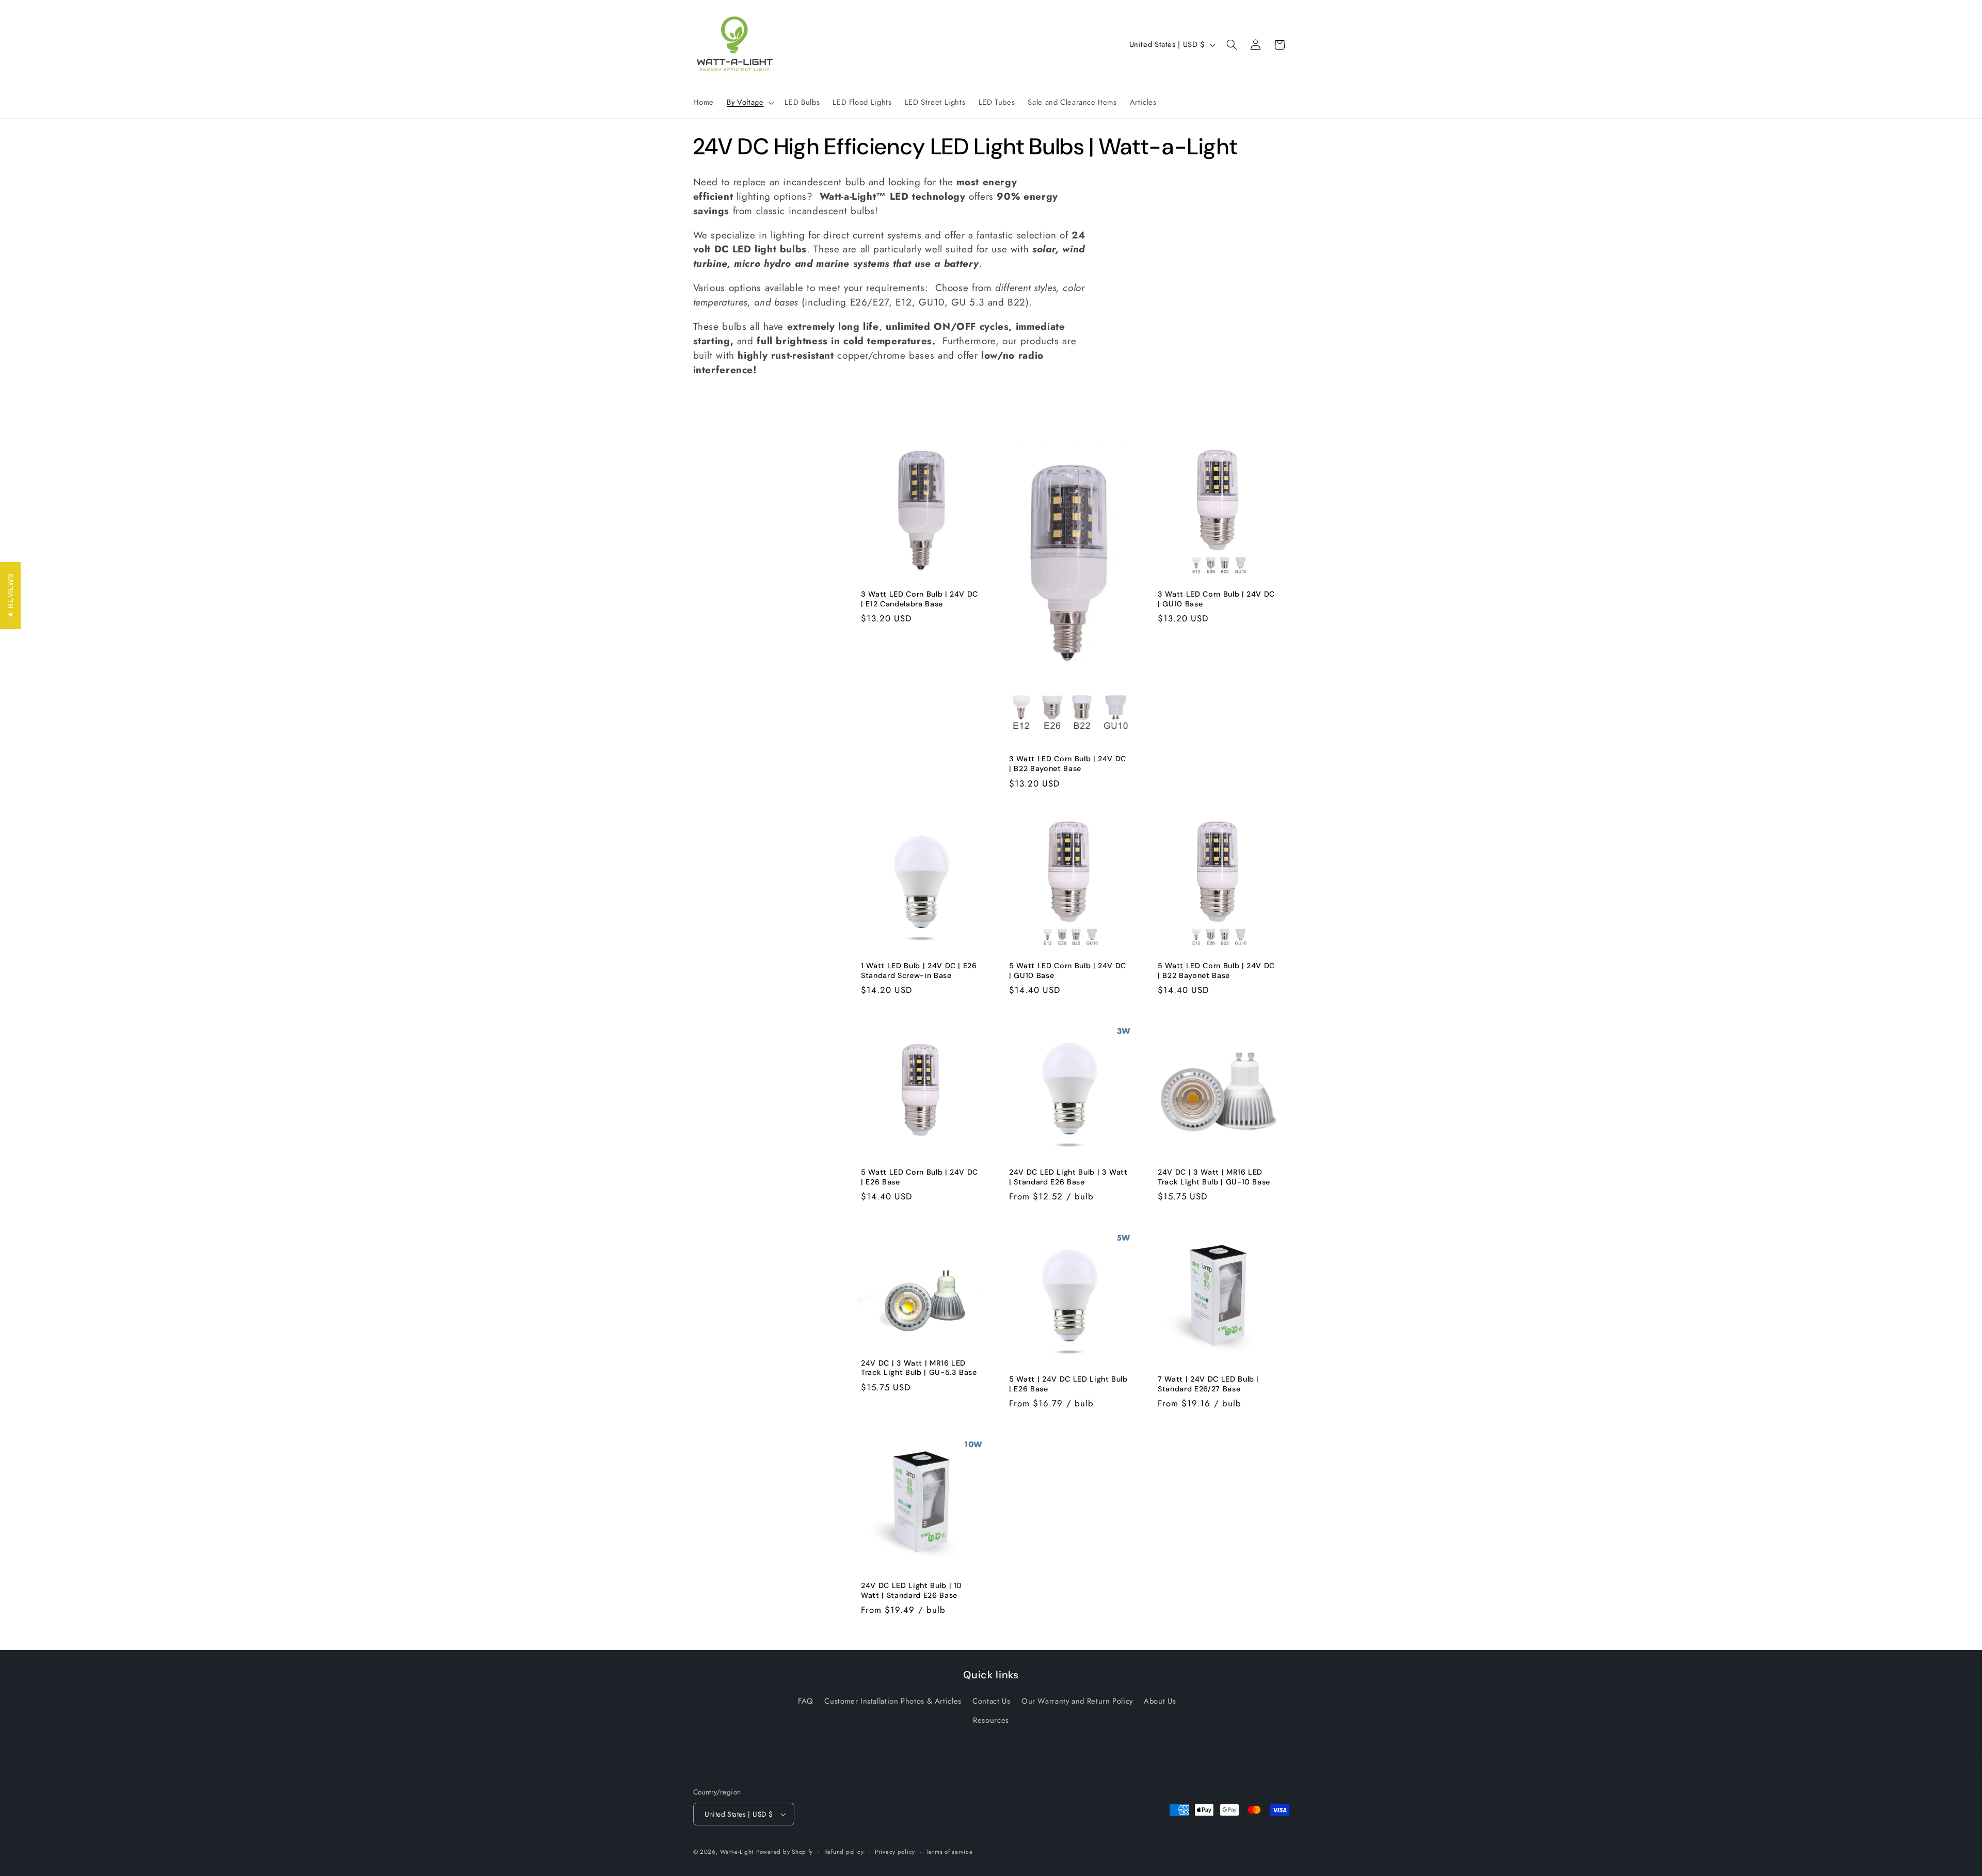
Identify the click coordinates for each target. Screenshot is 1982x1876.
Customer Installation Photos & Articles (893, 1701)
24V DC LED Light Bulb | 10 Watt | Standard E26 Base (912, 1590)
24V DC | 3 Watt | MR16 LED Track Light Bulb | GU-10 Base (1214, 1177)
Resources (991, 1720)
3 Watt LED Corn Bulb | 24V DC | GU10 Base (1216, 599)
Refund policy (844, 1852)
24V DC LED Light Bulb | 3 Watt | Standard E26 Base (1068, 1177)
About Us (1160, 1701)
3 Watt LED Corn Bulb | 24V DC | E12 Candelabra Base (920, 599)
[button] (749, 103)
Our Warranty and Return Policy (1077, 1701)
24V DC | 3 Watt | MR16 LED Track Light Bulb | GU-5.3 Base (919, 1368)
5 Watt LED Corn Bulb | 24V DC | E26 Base (920, 1177)
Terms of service (950, 1852)
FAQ (806, 1701)
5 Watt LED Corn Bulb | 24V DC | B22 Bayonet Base (1216, 970)
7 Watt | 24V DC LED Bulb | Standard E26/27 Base (1208, 1384)
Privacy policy (895, 1852)
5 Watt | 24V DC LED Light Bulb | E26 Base (1068, 1384)
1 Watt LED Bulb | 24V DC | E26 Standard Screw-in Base (919, 970)
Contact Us (991, 1701)
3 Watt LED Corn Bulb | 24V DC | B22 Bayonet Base (1068, 764)
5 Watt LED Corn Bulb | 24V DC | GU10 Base (1068, 970)
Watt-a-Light (737, 1852)
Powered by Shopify (785, 1852)
